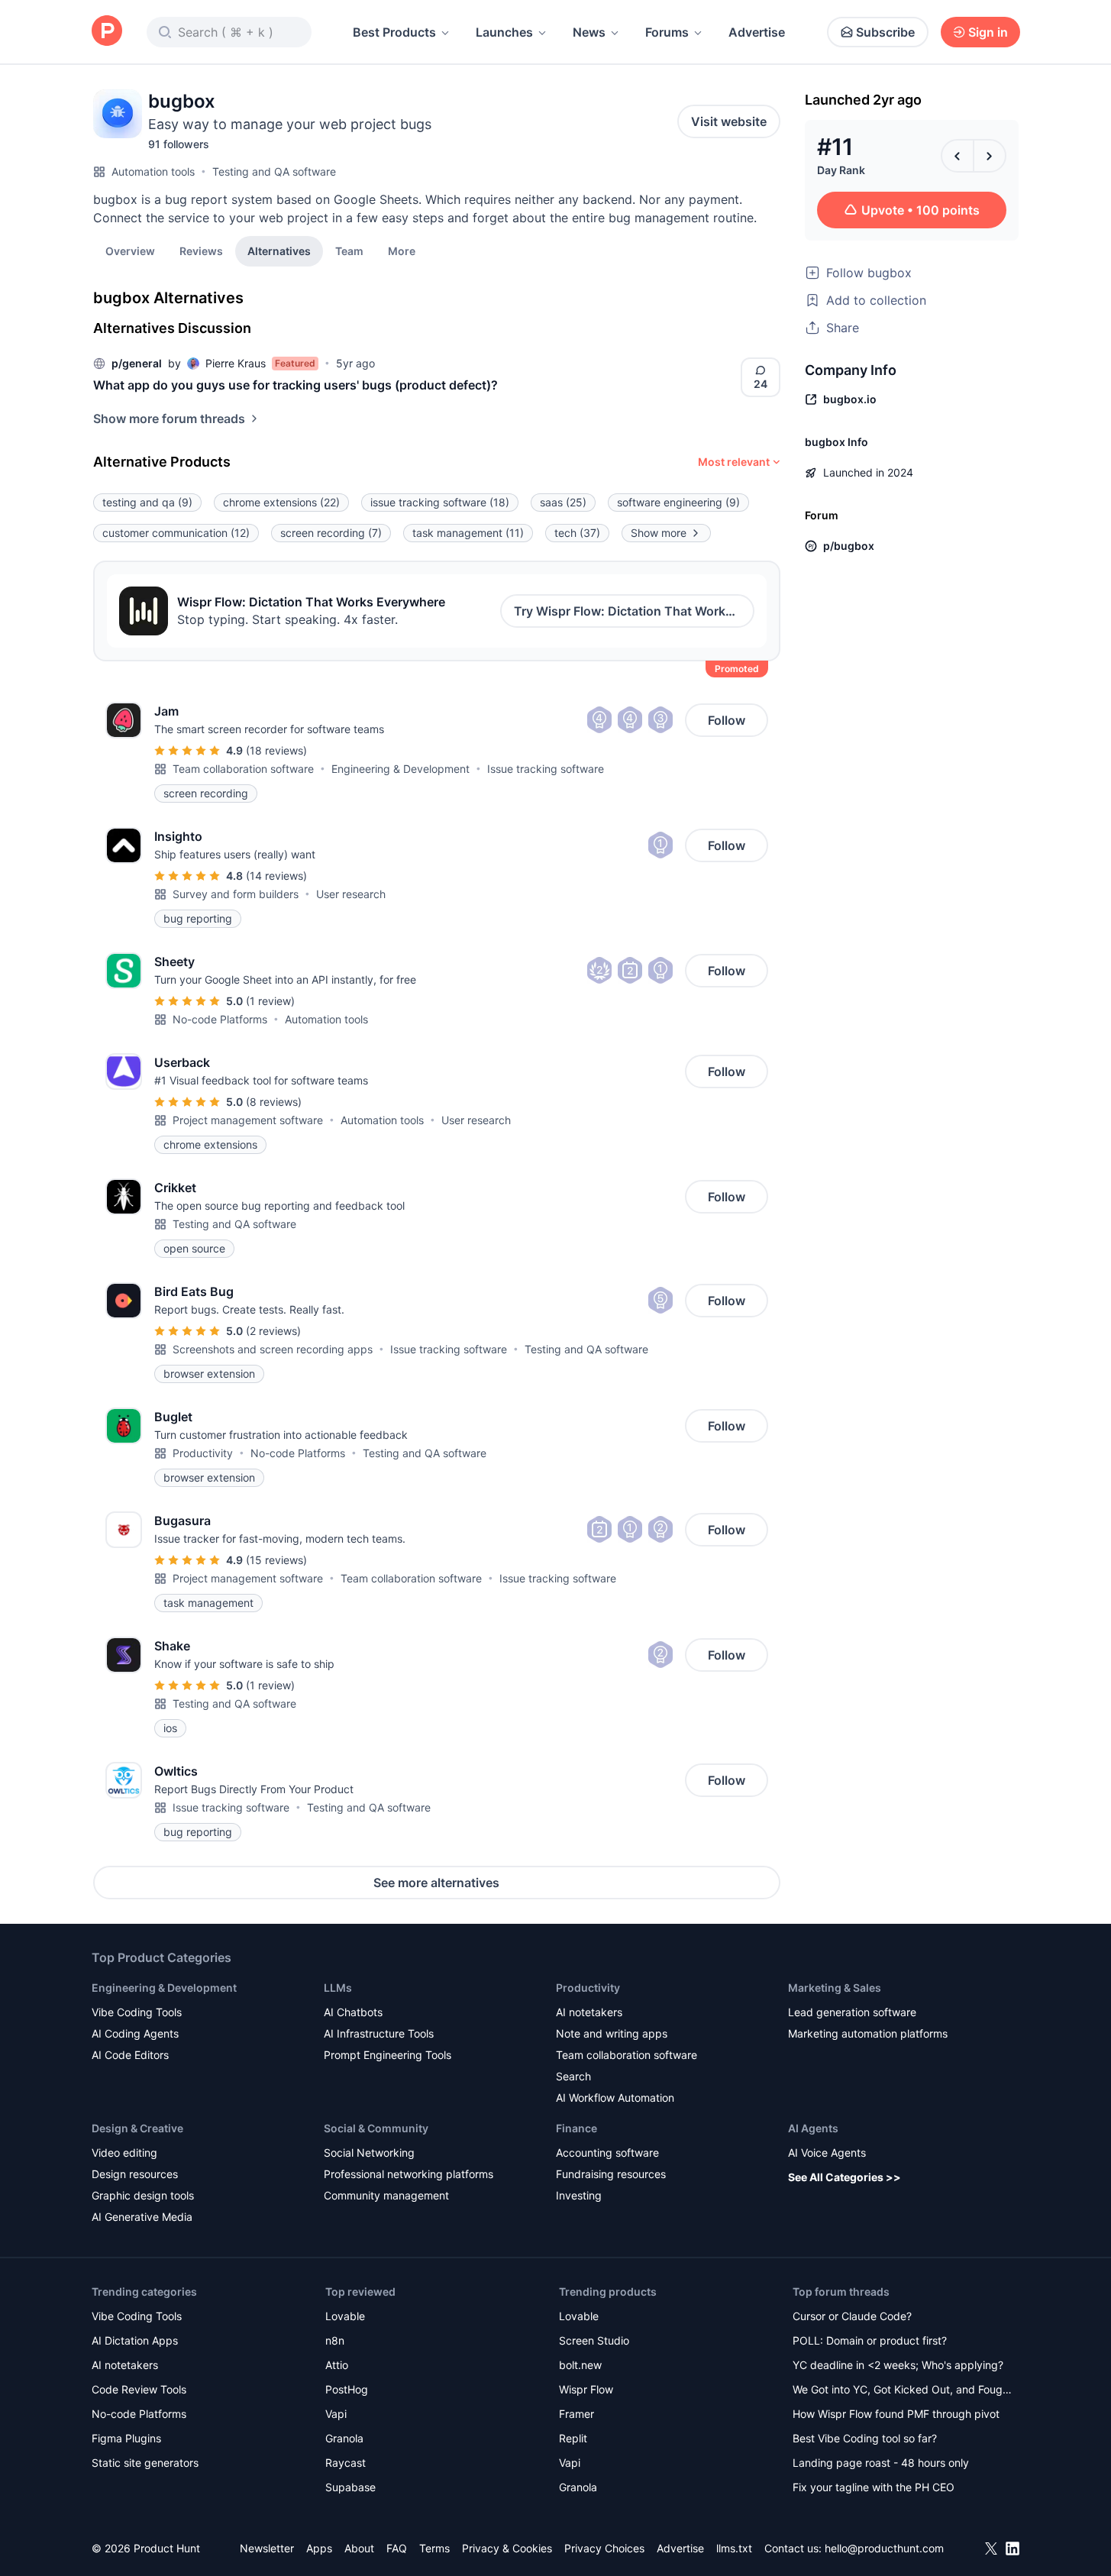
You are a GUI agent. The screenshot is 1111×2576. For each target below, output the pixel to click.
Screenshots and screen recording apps (273, 1349)
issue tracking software (440, 502)
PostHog (347, 2389)
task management (468, 533)
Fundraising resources (611, 2174)
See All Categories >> (845, 2177)
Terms (434, 2548)
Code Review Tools (139, 2389)
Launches (504, 32)
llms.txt (734, 2548)
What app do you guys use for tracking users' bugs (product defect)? (296, 385)
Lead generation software (852, 2012)
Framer (576, 2414)
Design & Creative (137, 2128)
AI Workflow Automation (615, 2098)
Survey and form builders (236, 894)
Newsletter (267, 2548)
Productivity (203, 1453)
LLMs (338, 1988)
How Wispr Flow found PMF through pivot (896, 2414)
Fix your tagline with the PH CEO (874, 2487)
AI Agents (813, 2128)
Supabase (350, 2487)
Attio (337, 2365)
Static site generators (145, 2463)
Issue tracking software (546, 769)
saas (563, 502)
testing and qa (147, 502)
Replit (573, 2438)
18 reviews (276, 750)
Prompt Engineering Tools (388, 2055)
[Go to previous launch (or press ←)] (958, 156)
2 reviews (273, 1331)
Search (573, 2076)
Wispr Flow (586, 2389)
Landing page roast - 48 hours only (881, 2463)
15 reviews (276, 1560)
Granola (344, 2438)
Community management (386, 2195)
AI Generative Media (142, 2217)
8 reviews (274, 1102)
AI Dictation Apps (135, 2340)
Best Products (394, 32)
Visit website (729, 121)
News (589, 32)
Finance (576, 2128)
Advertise (757, 32)
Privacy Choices (604, 2548)
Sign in (988, 32)
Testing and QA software (274, 171)
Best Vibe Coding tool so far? (865, 2438)
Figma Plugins (126, 2438)
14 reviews (276, 876)
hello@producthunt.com (884, 2548)
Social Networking (369, 2153)
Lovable (345, 2316)
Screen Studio (594, 2340)
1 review (270, 1001)
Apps (319, 2548)
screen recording (331, 533)
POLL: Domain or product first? (870, 2340)
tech (577, 533)
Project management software (248, 1120)
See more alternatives (436, 1883)
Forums (667, 32)
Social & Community (376, 2128)
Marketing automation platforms (868, 2033)
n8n (335, 2340)
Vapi (336, 2414)
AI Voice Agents (827, 2153)
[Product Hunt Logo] (107, 32)
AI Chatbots (353, 2012)
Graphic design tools (143, 2195)
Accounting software (607, 2153)
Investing (579, 2195)
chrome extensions (281, 502)
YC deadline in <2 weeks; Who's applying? (898, 2365)
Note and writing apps (612, 2033)
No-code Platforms (220, 1019)
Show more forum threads (169, 419)
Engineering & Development (400, 769)
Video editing (124, 2153)
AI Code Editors (130, 2055)
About (359, 2548)
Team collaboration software (243, 769)
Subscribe (885, 32)
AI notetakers (589, 2012)
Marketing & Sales (835, 1988)
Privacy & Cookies (507, 2548)
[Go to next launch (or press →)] (990, 156)
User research (351, 894)
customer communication (176, 533)
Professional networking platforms (409, 2174)
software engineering (678, 502)
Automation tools (153, 171)
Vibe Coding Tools (137, 2012)
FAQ (397, 2548)
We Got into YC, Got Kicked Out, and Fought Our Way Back (903, 2391)
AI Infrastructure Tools (379, 2033)
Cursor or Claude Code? (852, 2316)
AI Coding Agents (135, 2033)
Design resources (135, 2174)
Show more (659, 533)
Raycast (346, 2463)
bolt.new (580, 2365)
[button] (402, 250)
